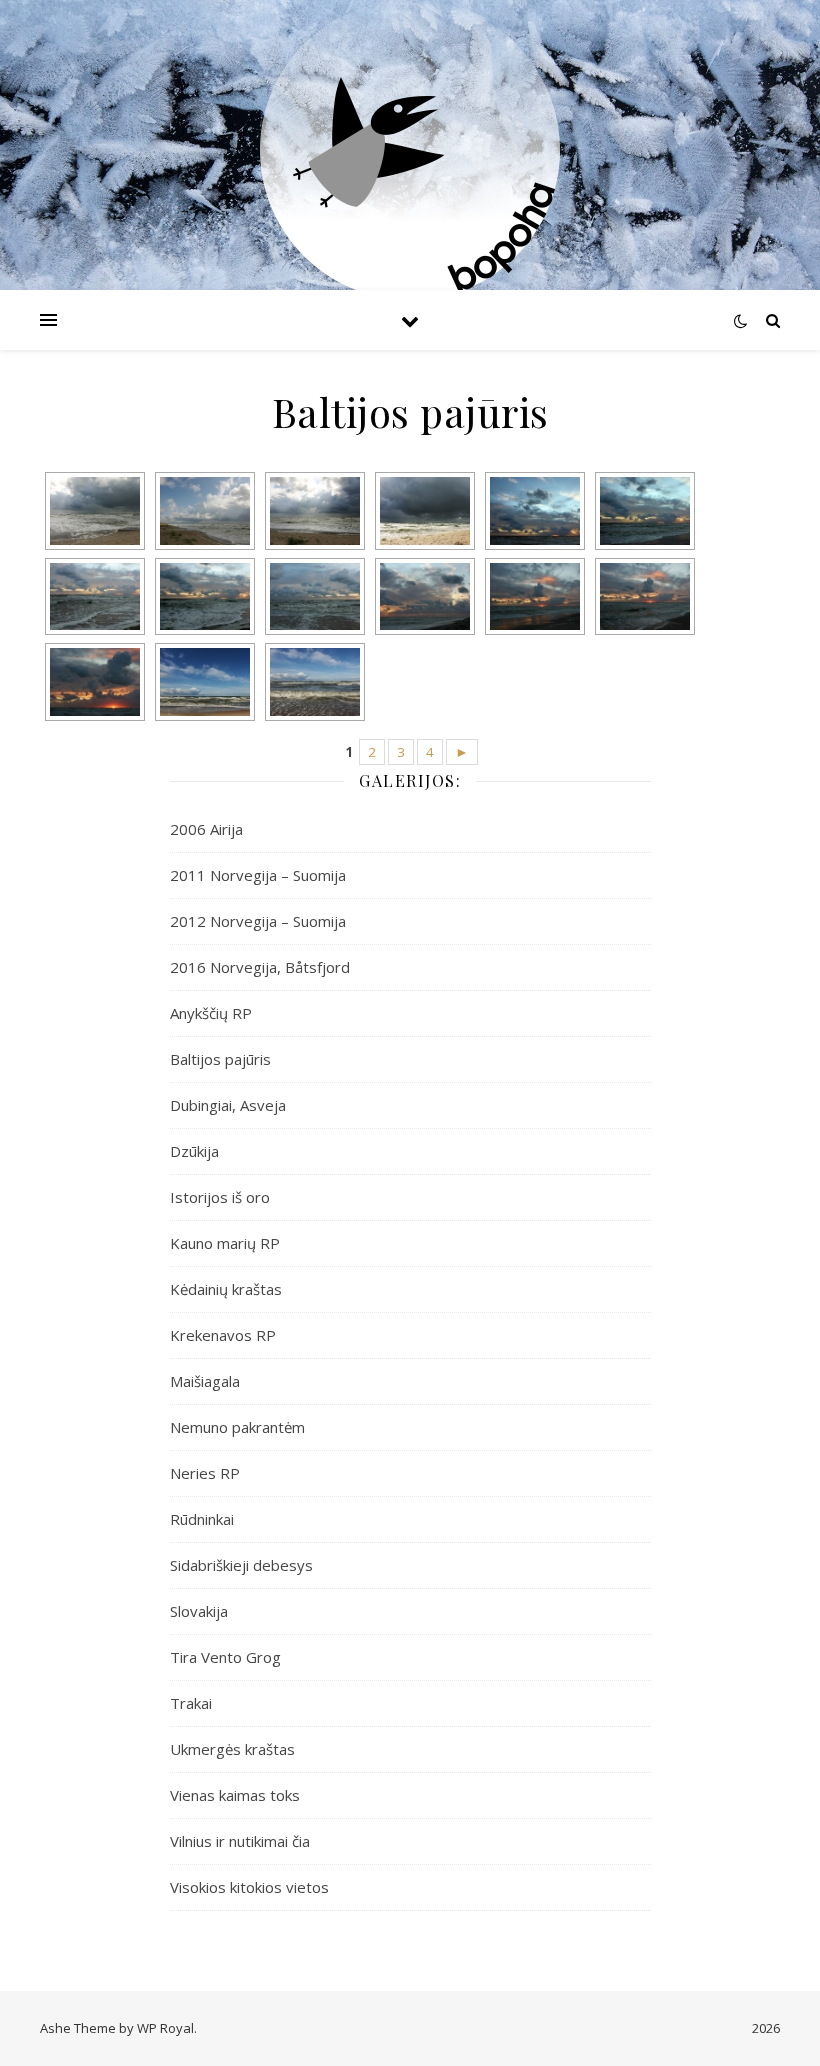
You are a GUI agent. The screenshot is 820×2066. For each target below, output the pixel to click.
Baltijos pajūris (220, 1059)
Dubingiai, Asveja (228, 1105)
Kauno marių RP (225, 1243)
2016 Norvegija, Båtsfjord (260, 967)
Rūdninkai (202, 1519)
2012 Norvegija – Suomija (258, 921)
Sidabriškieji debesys (241, 1565)
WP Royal (165, 2028)
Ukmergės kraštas (232, 1749)
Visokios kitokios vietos (249, 1887)
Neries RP (205, 1473)
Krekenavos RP (223, 1335)
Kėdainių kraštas (226, 1289)
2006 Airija (206, 829)
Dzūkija (194, 1151)
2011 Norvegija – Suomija (258, 875)
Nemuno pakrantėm (237, 1427)
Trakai (191, 1703)
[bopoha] (410, 150)
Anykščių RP (211, 1013)
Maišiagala (205, 1381)
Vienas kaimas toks (235, 1795)
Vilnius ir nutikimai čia (240, 1841)
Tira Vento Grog (225, 1657)
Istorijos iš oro (220, 1197)
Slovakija (199, 1611)
